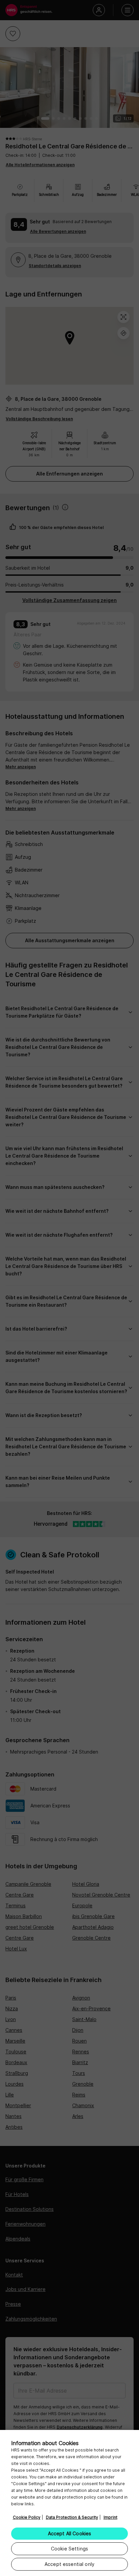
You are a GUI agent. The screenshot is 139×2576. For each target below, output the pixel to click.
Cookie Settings (69, 2549)
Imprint (110, 2517)
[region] (69, 2503)
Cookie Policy (27, 2517)
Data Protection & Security (72, 2517)
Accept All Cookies (70, 2533)
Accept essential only (69, 2564)
